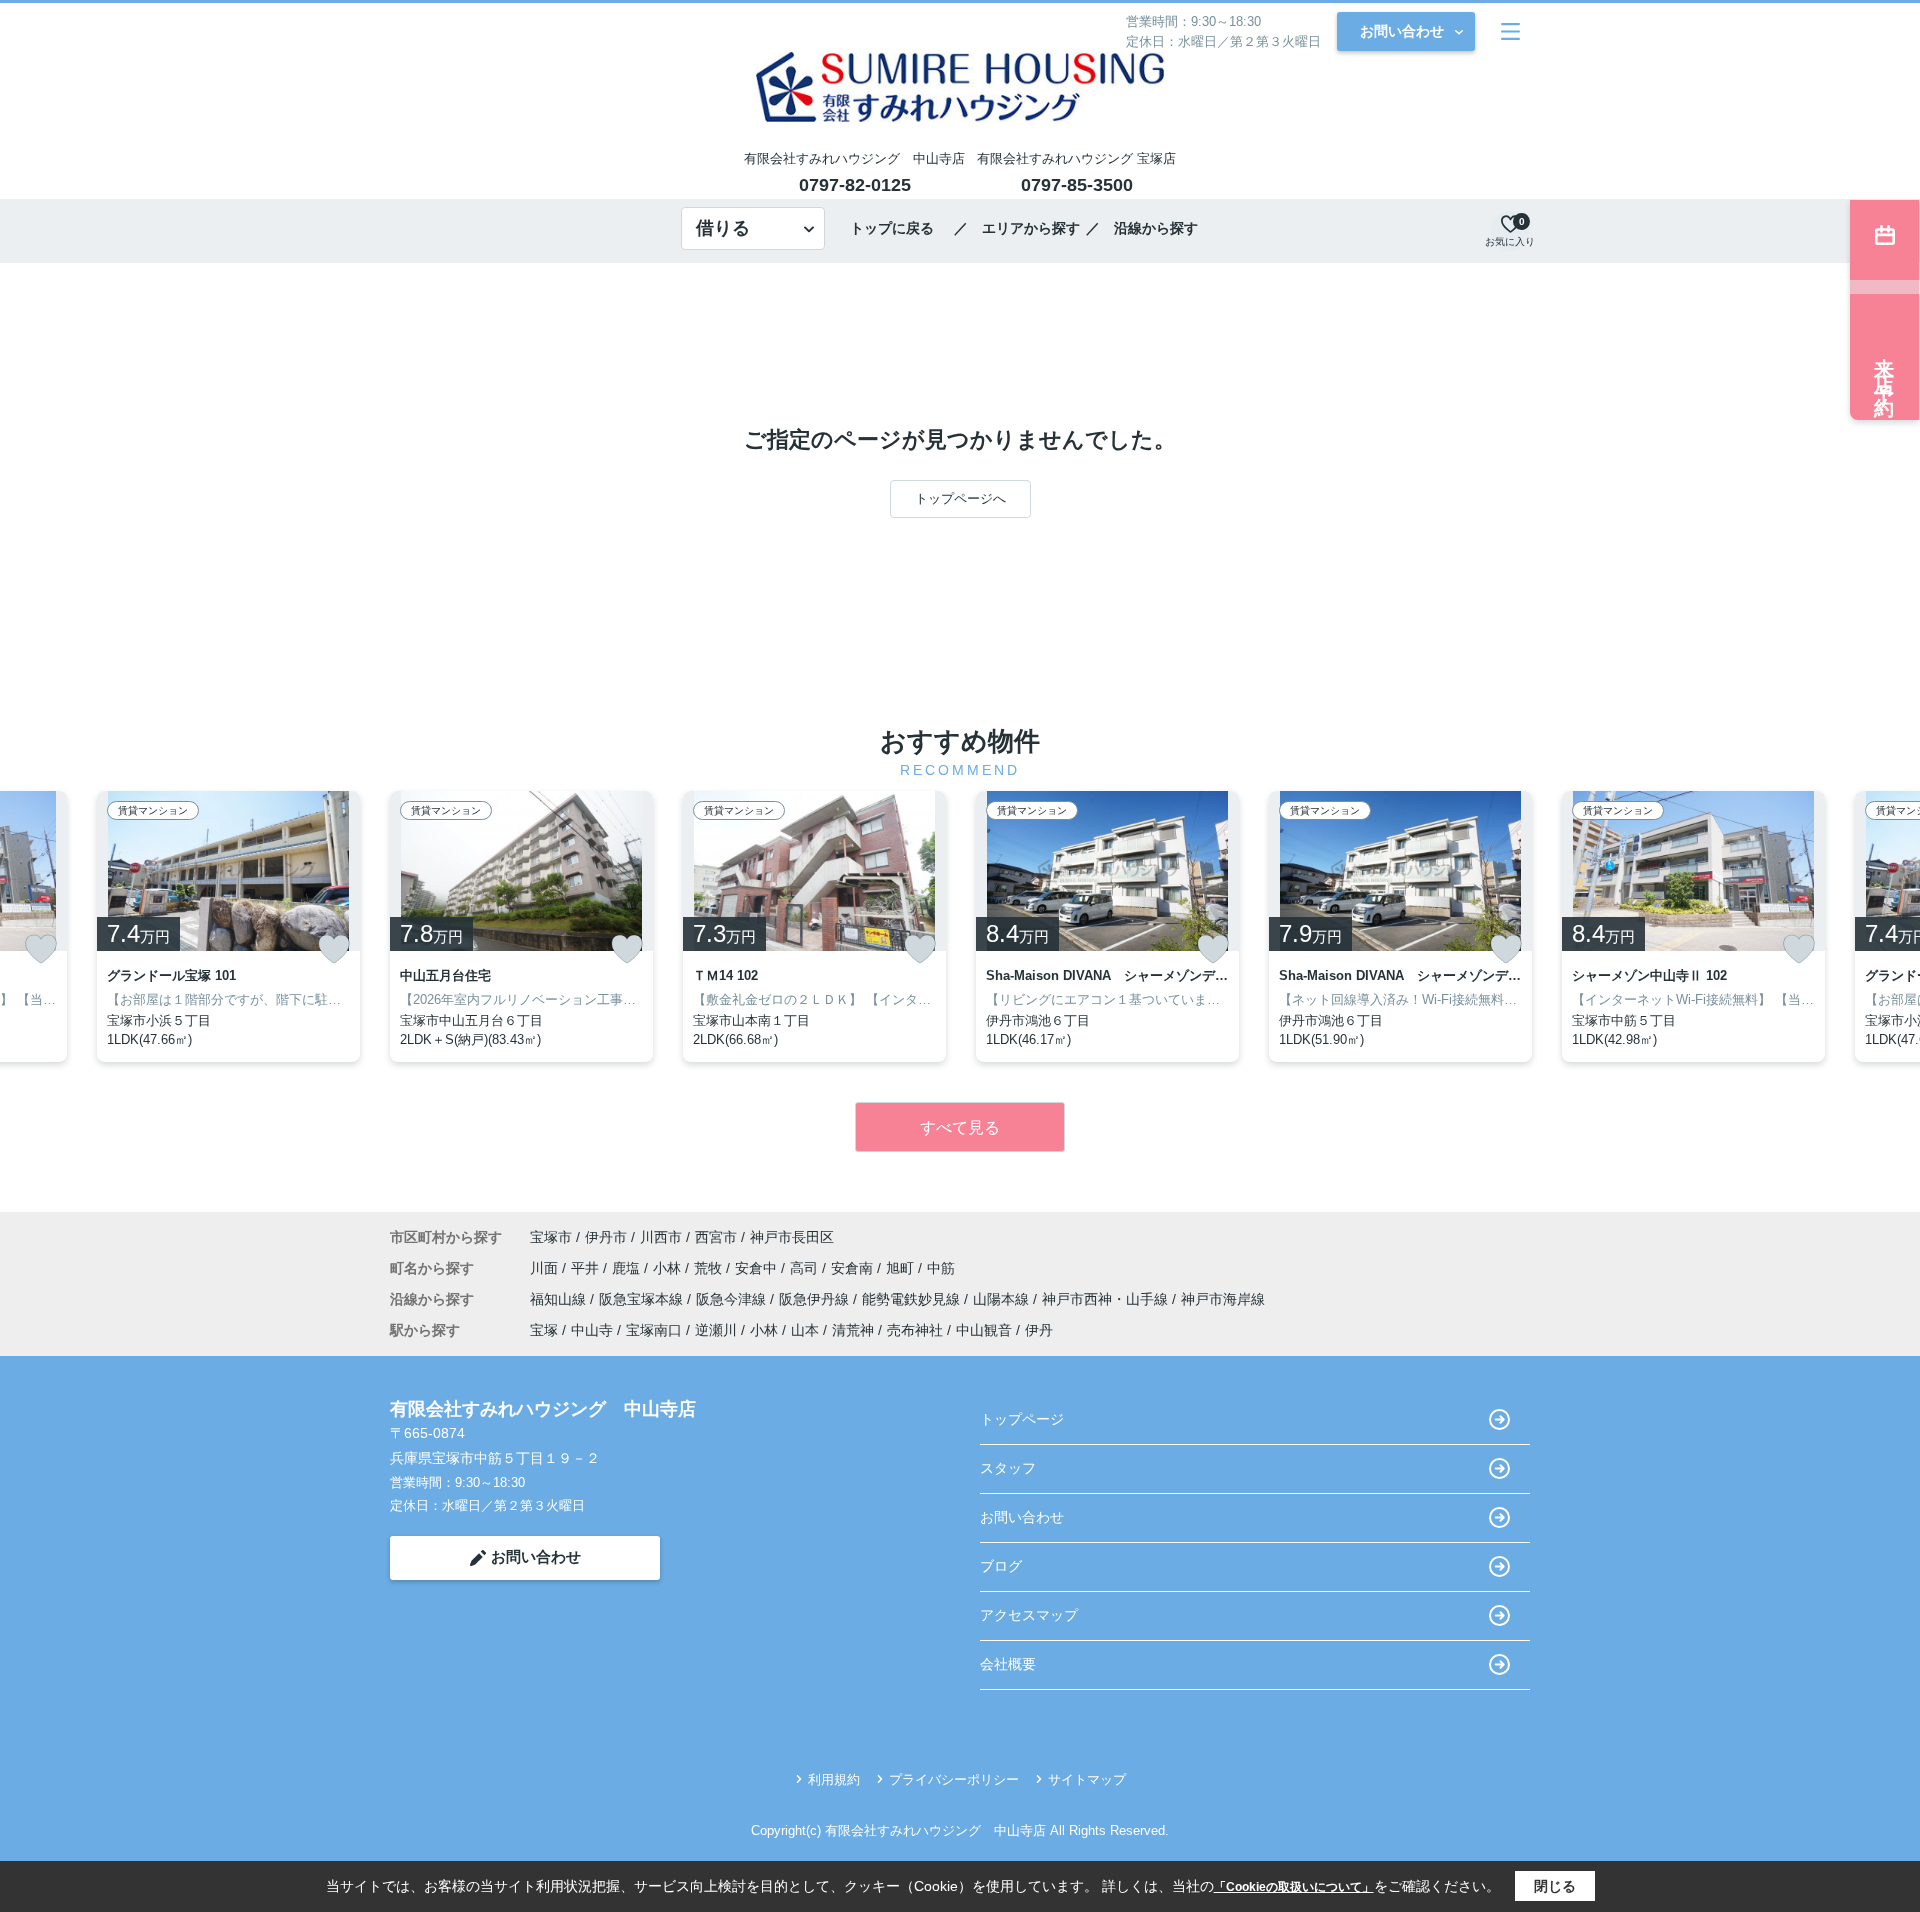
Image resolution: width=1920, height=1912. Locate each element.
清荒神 (853, 1330)
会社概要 (1008, 1664)
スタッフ (1008, 1468)
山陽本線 (1003, 1299)
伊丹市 (606, 1237)
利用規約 (834, 1779)
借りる (723, 228)
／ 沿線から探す (1142, 228)
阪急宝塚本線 (643, 1299)
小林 (669, 1268)
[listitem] (521, 926)
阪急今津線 (733, 1299)
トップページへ (960, 498)
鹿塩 (628, 1268)
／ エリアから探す (1017, 228)
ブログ (1001, 1566)
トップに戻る (899, 228)
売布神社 (915, 1330)
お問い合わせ (1402, 31)
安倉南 (854, 1268)
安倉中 (758, 1268)
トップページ (1022, 1419)
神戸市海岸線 (1223, 1299)
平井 (587, 1268)
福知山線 (560, 1299)
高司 (806, 1268)
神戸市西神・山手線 (1107, 1299)
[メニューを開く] (1510, 31)
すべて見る (960, 1127)
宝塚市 (551, 1237)
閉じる (1555, 1886)
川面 (546, 1268)
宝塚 (544, 1330)
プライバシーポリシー (954, 1779)
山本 (805, 1330)
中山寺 (592, 1330)
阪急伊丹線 (816, 1299)
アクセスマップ (1029, 1615)
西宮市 (716, 1237)
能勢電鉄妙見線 (913, 1299)
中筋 (941, 1268)
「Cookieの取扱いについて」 (1294, 1887)
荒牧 (710, 1268)
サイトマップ (1087, 1779)
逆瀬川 (716, 1330)
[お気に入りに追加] (41, 949)
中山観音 (984, 1330)
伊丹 (1039, 1330)
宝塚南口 (654, 1330)
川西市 (661, 1237)
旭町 (902, 1268)
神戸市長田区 (792, 1237)
